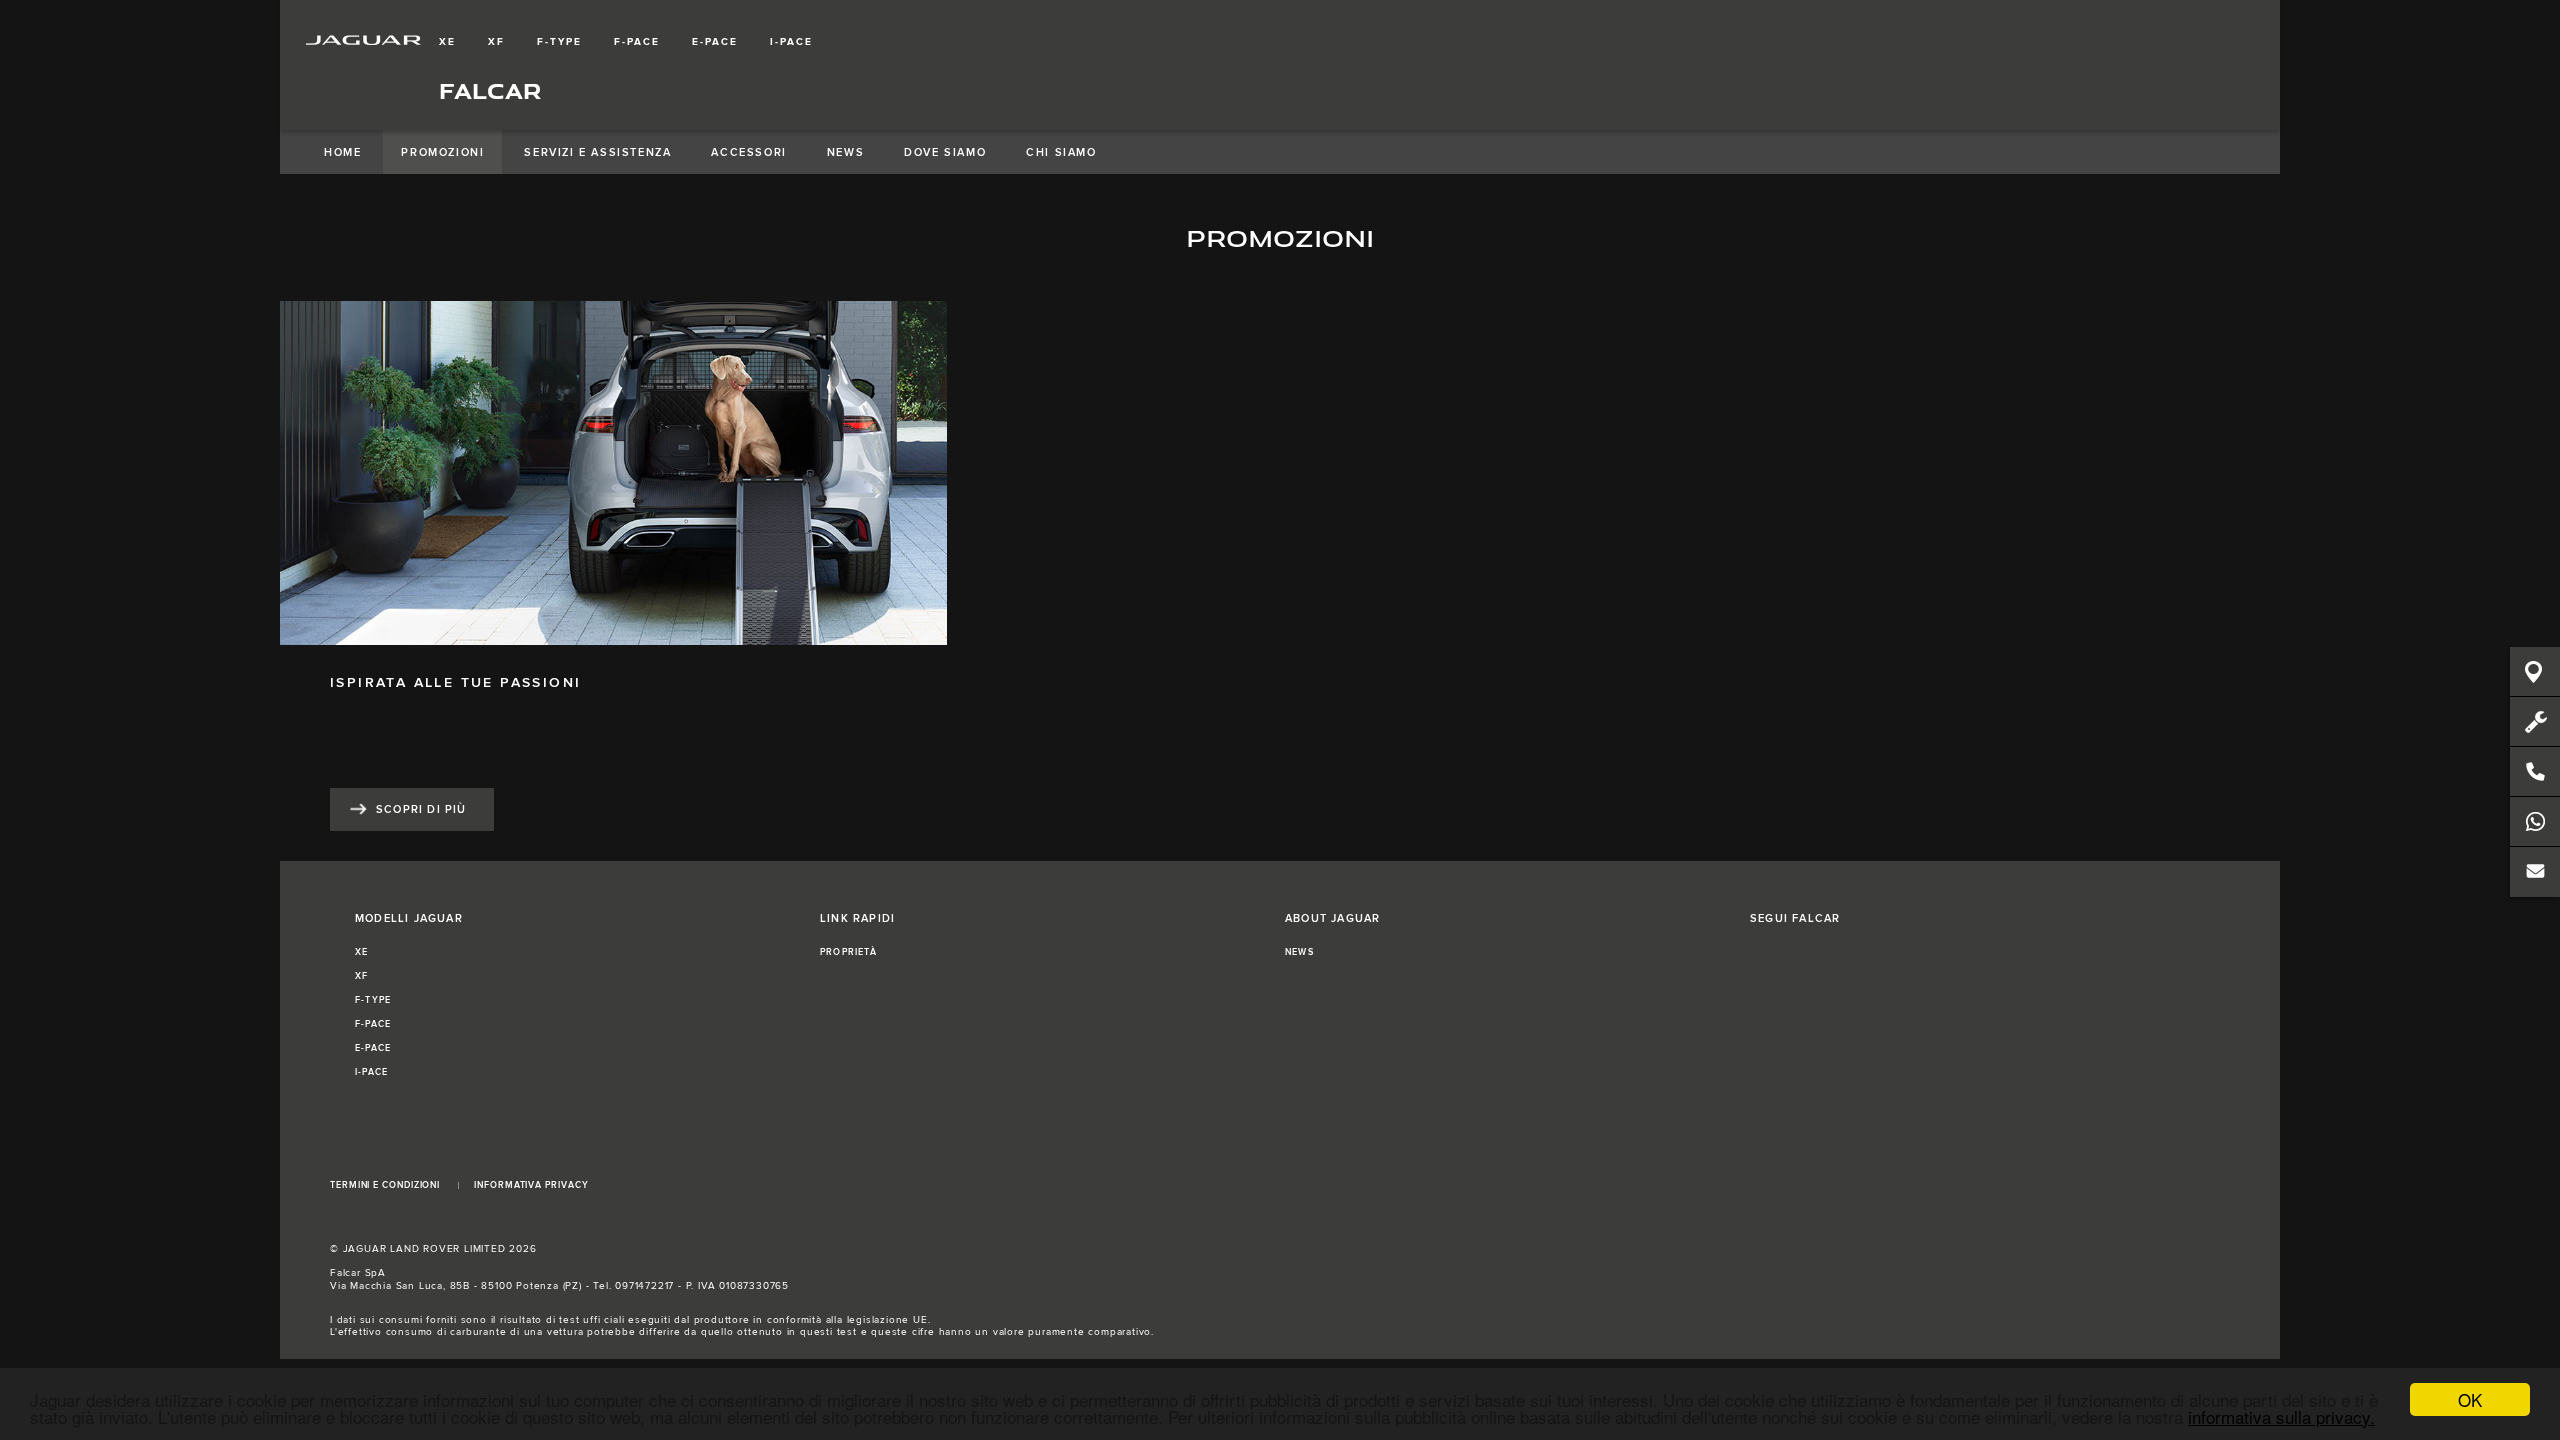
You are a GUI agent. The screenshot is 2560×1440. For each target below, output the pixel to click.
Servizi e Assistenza (597, 152)
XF (496, 42)
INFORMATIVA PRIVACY (531, 1185)
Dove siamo (945, 152)
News (845, 152)
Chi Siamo (1061, 152)
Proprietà (848, 952)
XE (447, 42)
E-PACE (715, 42)
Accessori (748, 152)
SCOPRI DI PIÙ (421, 809)
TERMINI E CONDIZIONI (385, 1185)
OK (2470, 1399)
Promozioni (442, 152)
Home (342, 152)
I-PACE (791, 42)
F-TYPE (559, 42)
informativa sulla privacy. (2281, 1416)
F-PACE (637, 42)
